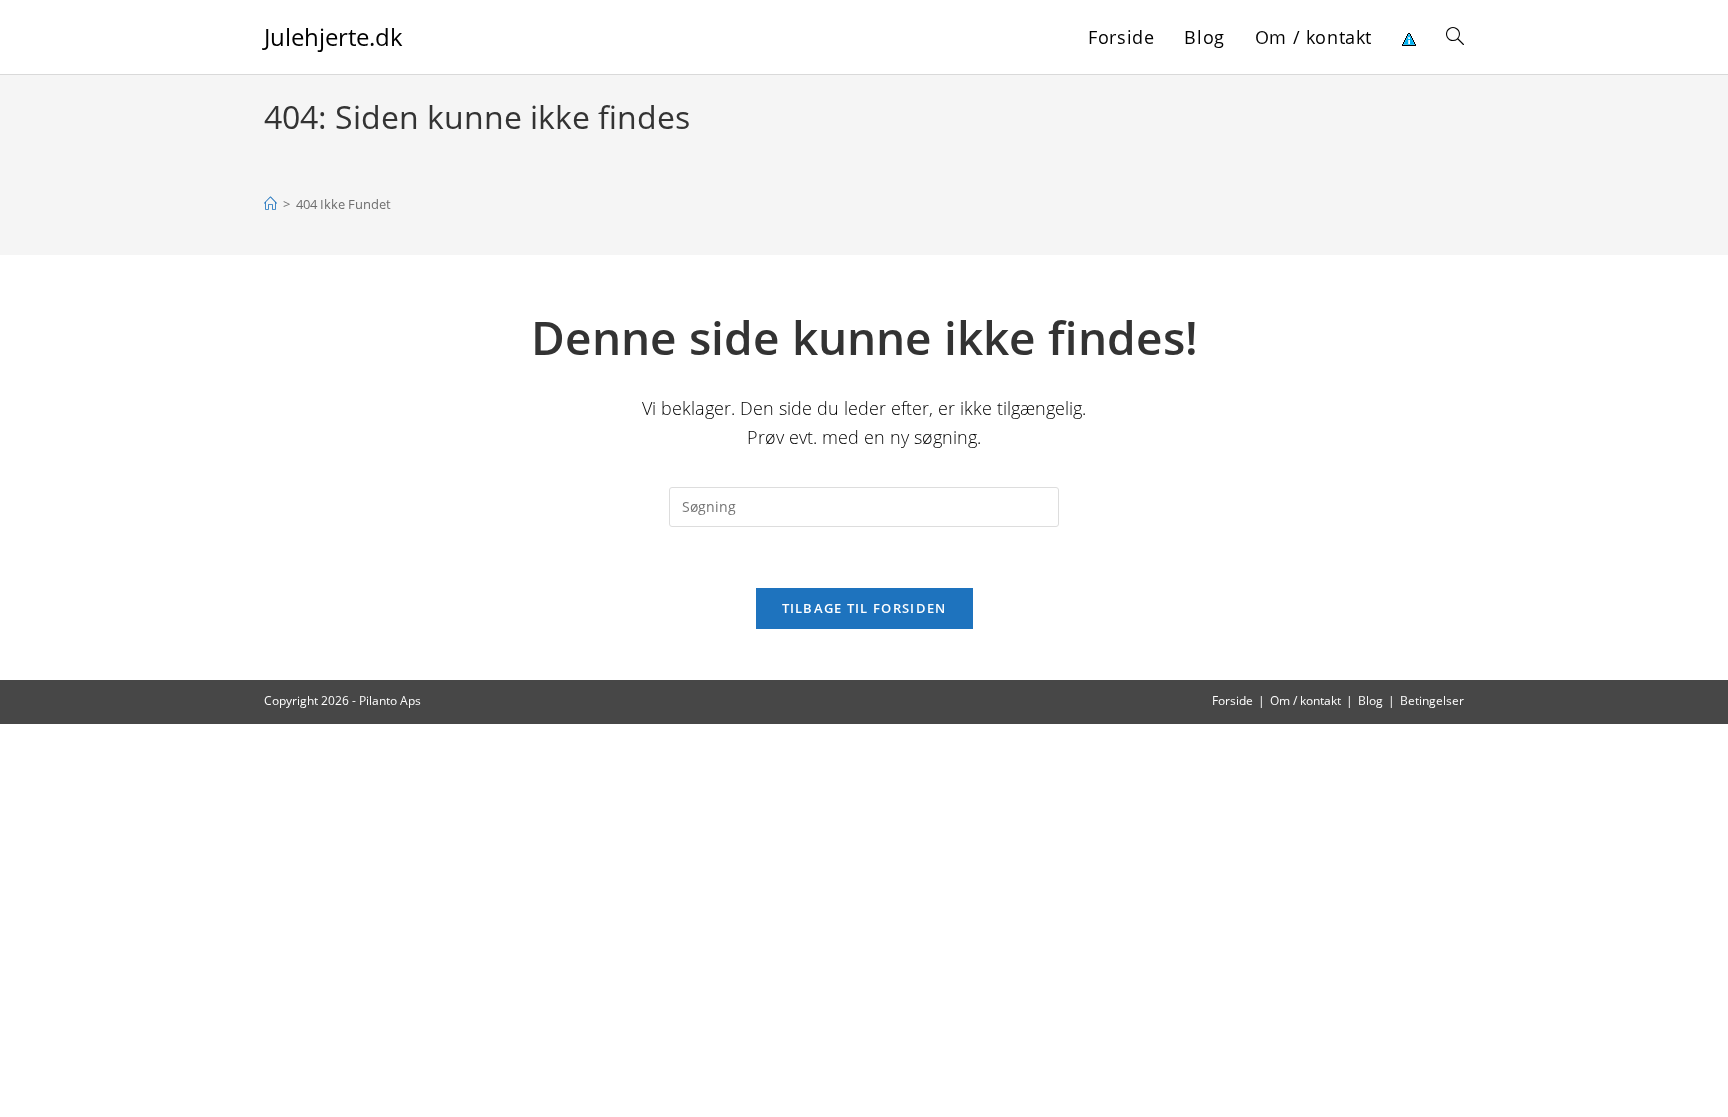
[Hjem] (270, 204)
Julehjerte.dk (333, 36)
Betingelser (1432, 700)
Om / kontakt (1305, 700)
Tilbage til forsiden (864, 608)
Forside (1232, 700)
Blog (1370, 700)
